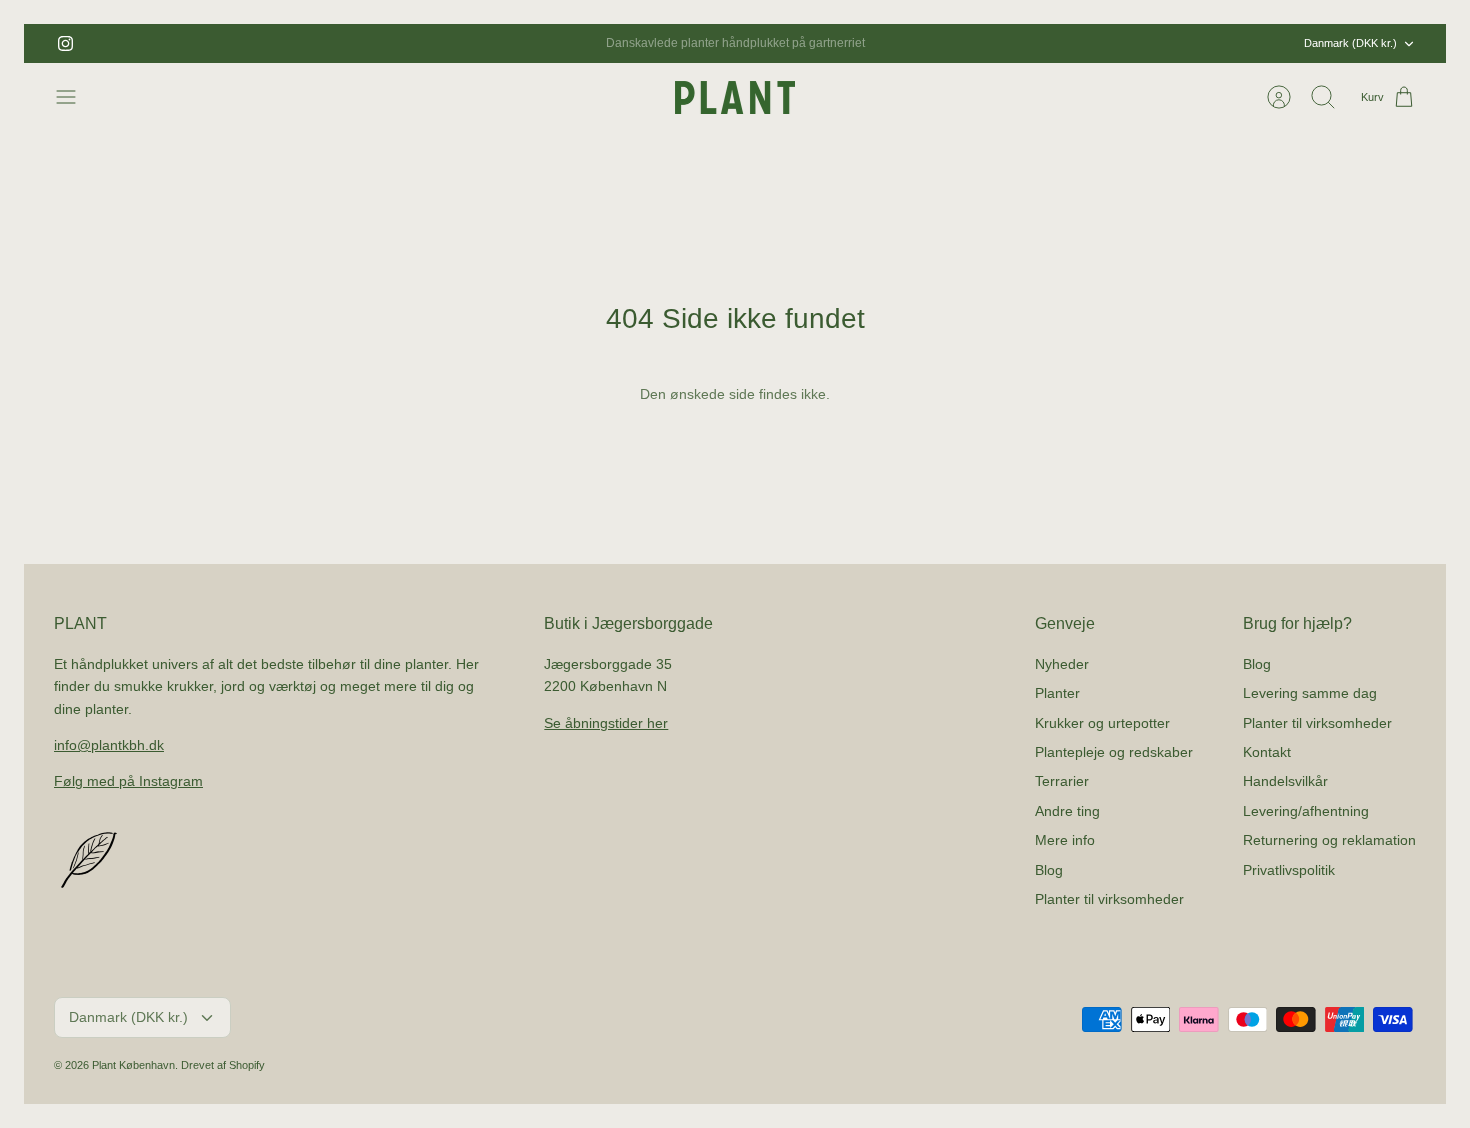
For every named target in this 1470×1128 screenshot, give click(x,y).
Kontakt (1267, 752)
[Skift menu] (76, 97)
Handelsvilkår (1285, 781)
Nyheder (1062, 664)
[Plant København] (735, 97)
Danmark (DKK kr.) (1350, 43)
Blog (1049, 870)
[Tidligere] (520, 44)
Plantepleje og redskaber (1114, 752)
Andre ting (1067, 811)
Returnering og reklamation (1329, 840)
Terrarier (1062, 781)
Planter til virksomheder (1109, 899)
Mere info (1065, 840)
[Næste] (950, 44)
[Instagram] (65, 43)
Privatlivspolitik (1289, 870)
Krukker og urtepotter (1102, 723)
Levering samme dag (1310, 693)
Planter (1057, 693)
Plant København (133, 1065)
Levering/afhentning (1306, 811)
